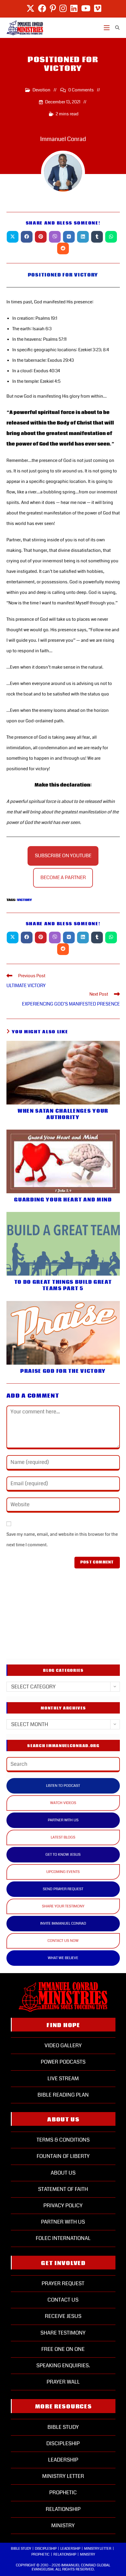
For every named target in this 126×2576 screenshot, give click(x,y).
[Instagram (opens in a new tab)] (63, 8)
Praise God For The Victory (63, 1371)
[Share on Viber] (55, 237)
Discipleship (63, 2443)
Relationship (63, 2509)
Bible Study (63, 2427)
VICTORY (24, 900)
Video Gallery (63, 2046)
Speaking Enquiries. (63, 2365)
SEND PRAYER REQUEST (63, 1889)
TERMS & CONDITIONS (63, 2140)
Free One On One (63, 2349)
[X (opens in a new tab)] (30, 8)
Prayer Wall (63, 2382)
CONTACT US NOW (63, 1941)
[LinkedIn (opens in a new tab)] (74, 8)
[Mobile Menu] (107, 28)
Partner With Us (63, 2222)
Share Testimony (63, 2333)
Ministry (63, 2525)
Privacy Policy (63, 2205)
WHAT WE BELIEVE (63, 1958)
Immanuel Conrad (63, 139)
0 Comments (81, 90)
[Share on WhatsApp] (111, 237)
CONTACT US (63, 2300)
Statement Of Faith (63, 2189)
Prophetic (63, 2492)
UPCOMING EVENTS (63, 1872)
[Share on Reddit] (63, 248)
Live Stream (63, 2078)
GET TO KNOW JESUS (63, 1855)
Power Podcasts (63, 2062)
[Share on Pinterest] (41, 237)
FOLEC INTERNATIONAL (63, 2238)
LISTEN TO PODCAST (63, 1786)
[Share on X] (13, 237)
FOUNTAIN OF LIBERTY (63, 2156)
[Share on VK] (69, 237)
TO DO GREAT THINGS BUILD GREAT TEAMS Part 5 (63, 1286)
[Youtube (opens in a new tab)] (86, 8)
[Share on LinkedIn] (83, 237)
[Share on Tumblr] (97, 237)
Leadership (63, 2460)
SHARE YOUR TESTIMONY (63, 1906)
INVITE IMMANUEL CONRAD (63, 1923)
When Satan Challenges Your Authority (63, 1114)
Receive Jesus (63, 2316)
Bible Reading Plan (63, 2095)
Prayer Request (63, 2283)
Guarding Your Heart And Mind (63, 1200)
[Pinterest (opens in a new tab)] (53, 8)
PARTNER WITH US (63, 1820)
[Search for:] (115, 28)
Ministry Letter (63, 2476)
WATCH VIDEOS (63, 1803)
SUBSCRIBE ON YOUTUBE (63, 856)
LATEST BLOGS (63, 1837)
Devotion (41, 90)
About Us (63, 2173)
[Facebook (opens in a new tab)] (42, 8)
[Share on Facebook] (27, 237)
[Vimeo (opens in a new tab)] (97, 8)
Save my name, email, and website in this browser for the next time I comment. (62, 1540)
